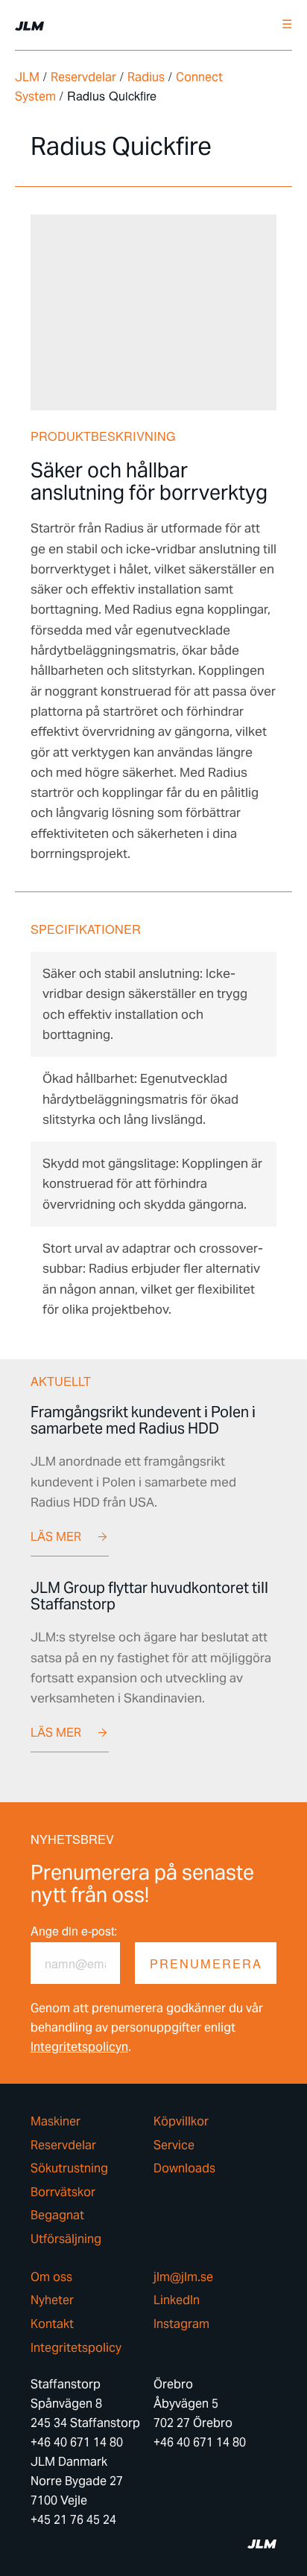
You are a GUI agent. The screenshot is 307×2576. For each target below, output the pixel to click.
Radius (146, 77)
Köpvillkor (181, 2122)
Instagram (181, 2324)
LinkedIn (177, 2300)
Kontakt (52, 2324)
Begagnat (57, 2216)
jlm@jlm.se (183, 2277)
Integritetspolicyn (79, 2047)
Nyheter (52, 2300)
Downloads (184, 2169)
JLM (27, 77)
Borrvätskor (63, 2192)
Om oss (51, 2277)
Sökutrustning (69, 2169)
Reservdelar (83, 77)
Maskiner (56, 2122)
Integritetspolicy (76, 2348)
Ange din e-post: (74, 1931)
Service (174, 2146)
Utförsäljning (66, 2239)
